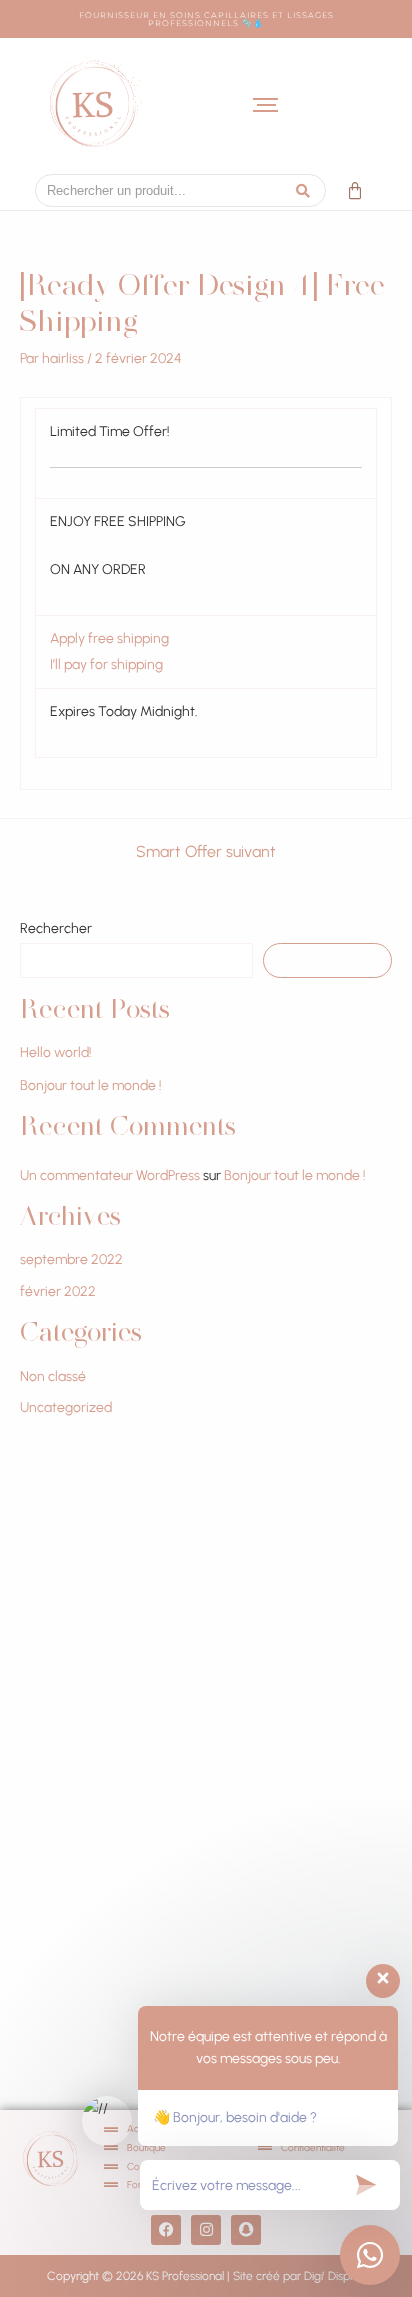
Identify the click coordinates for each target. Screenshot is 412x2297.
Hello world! (56, 1052)
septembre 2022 (71, 1259)
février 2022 (58, 1291)
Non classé (53, 1376)
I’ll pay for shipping (106, 664)
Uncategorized (66, 1407)
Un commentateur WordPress (110, 1175)
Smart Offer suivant (206, 852)
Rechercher (56, 928)
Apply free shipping (109, 638)
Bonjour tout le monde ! (91, 1085)
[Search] (303, 190)
